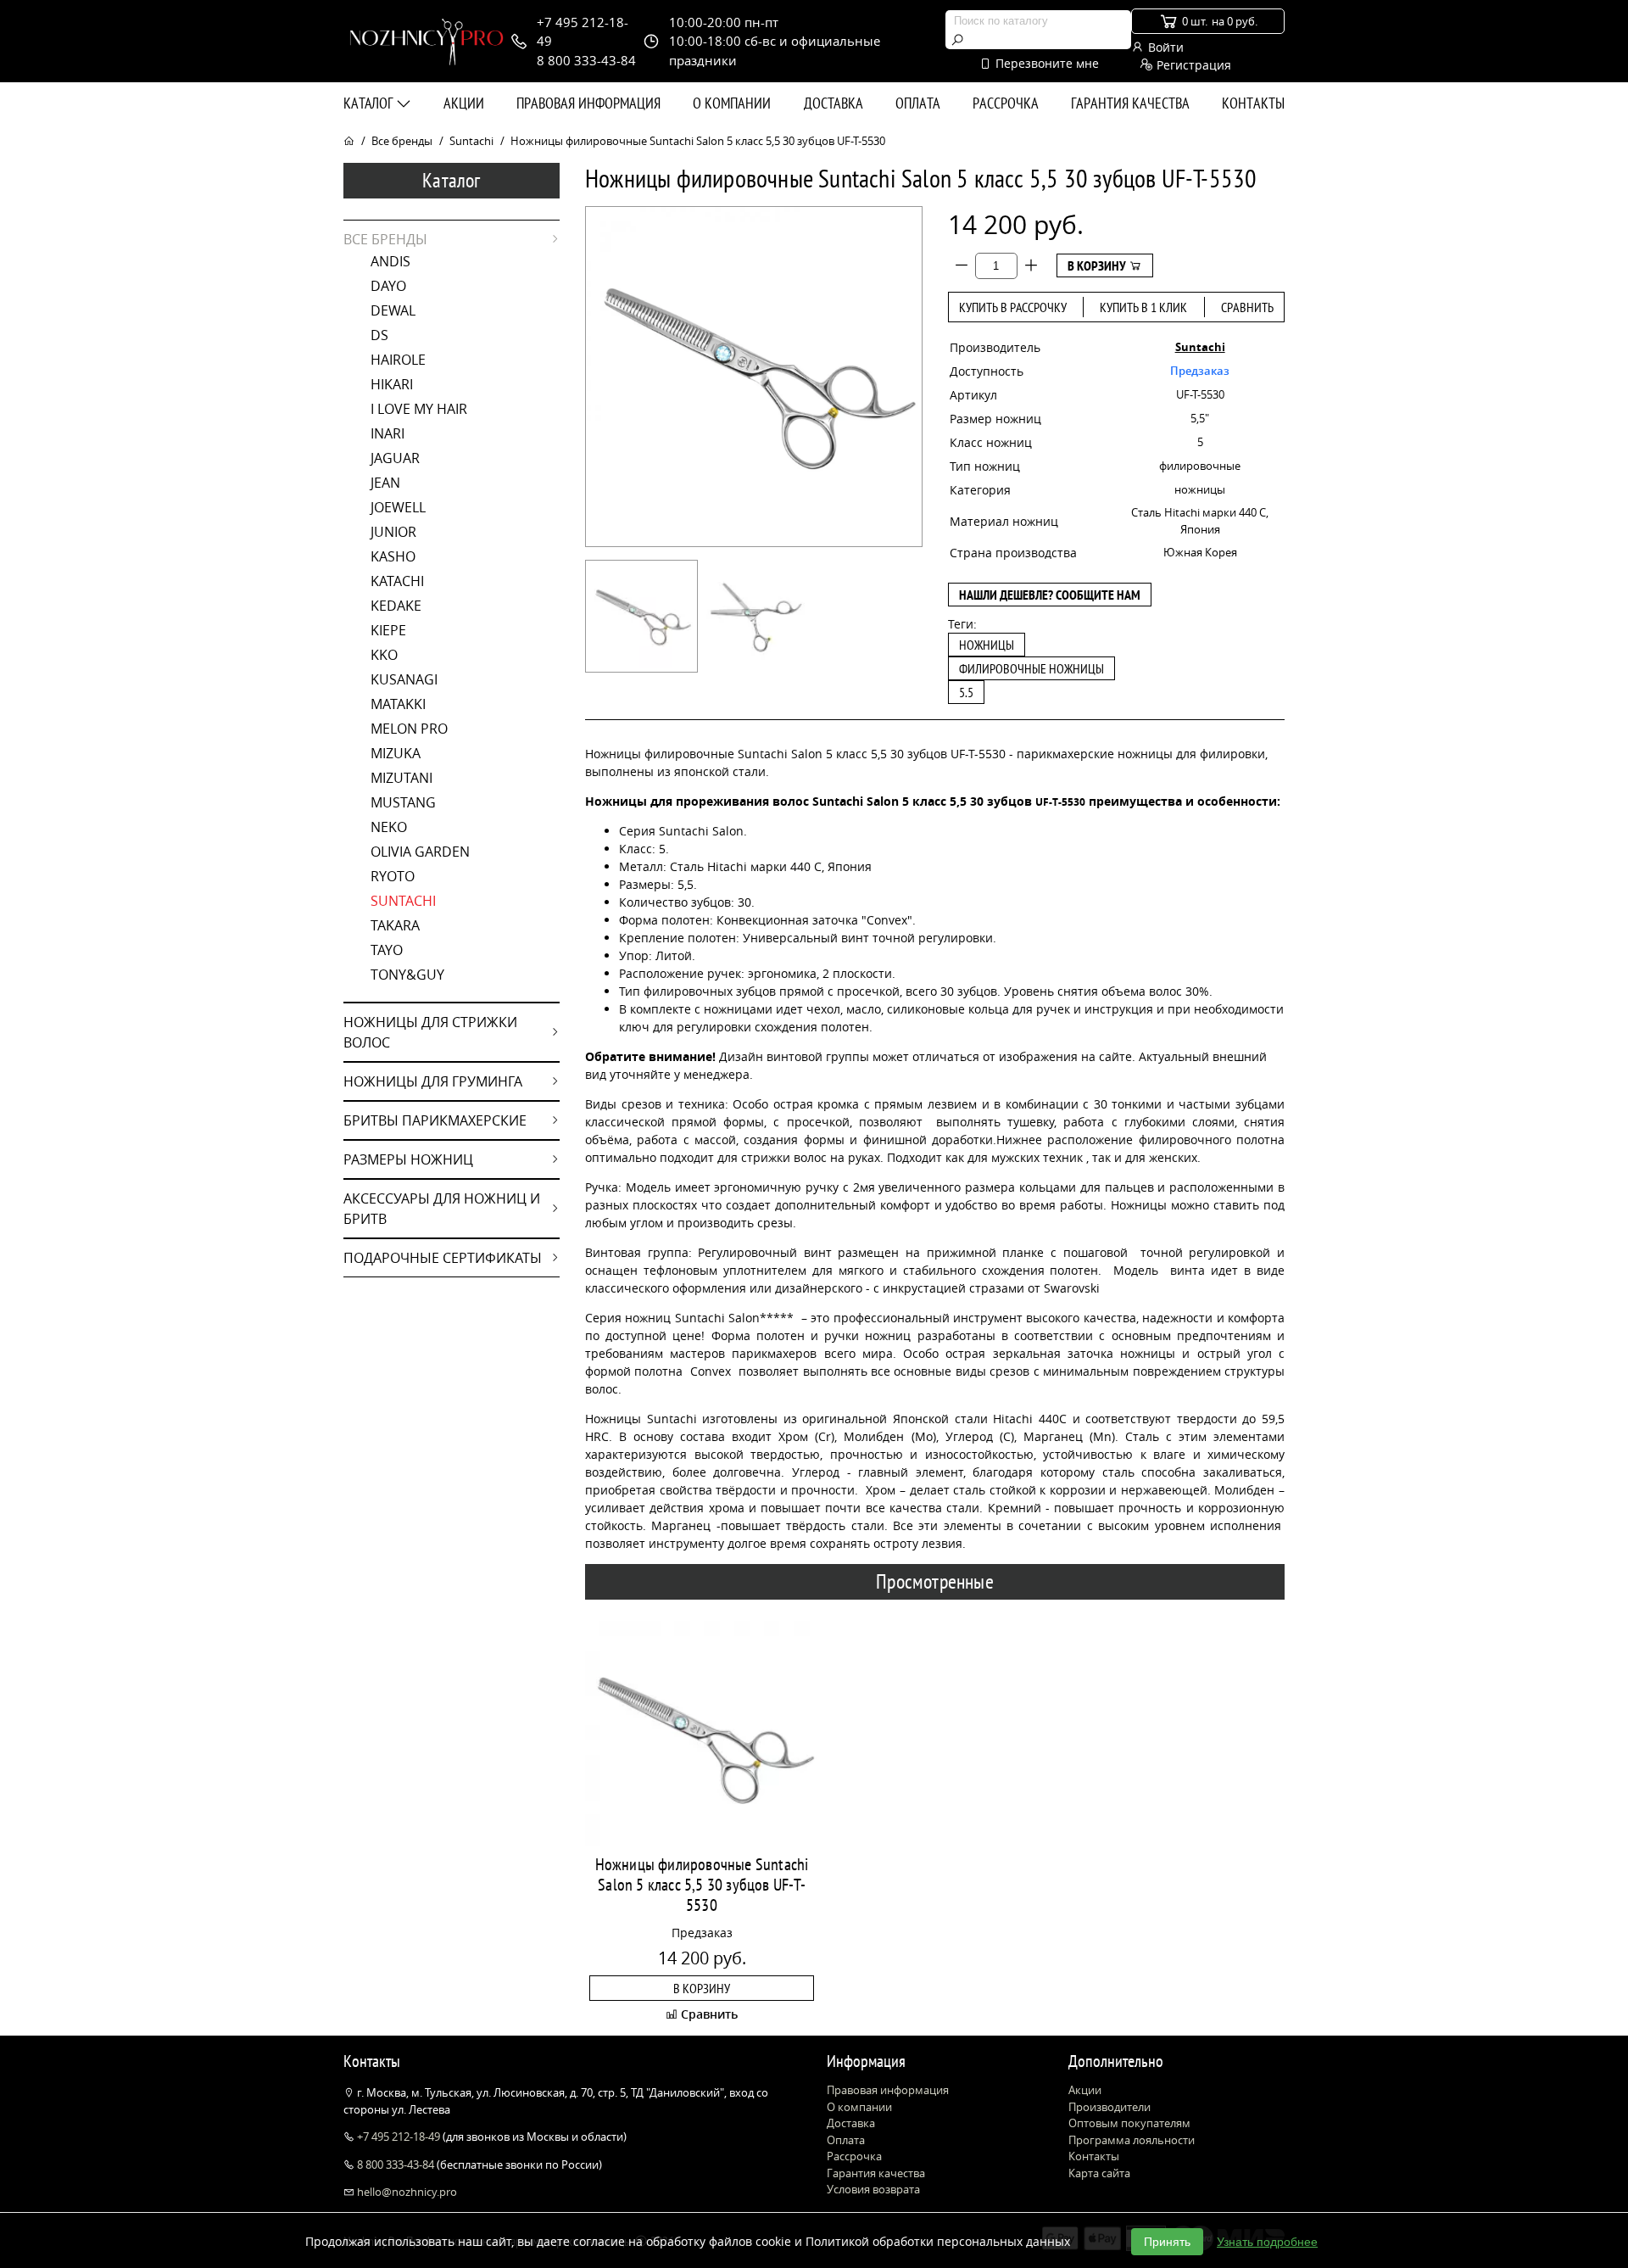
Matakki (398, 704)
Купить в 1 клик (1143, 307)
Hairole (398, 360)
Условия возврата (873, 2189)
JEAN (385, 483)
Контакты (1253, 103)
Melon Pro (409, 729)
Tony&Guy (407, 975)
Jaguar (395, 458)
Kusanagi (404, 679)
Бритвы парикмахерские (435, 1120)
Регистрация (1192, 65)
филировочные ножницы (1031, 668)
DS (379, 335)
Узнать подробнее (1267, 2242)
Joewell (398, 507)
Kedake (396, 606)
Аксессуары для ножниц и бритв (442, 1209)
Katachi (397, 581)
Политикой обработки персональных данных (938, 2241)
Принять (1167, 2242)
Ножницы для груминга (433, 1081)
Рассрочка (1006, 103)
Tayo (387, 950)
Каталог (370, 103)
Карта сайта (1099, 2173)
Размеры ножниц (408, 1159)
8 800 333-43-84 (396, 2165)
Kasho (393, 556)
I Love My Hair (419, 409)
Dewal (393, 310)
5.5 (966, 692)
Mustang (403, 802)
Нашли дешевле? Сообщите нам (1050, 595)
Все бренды (402, 141)
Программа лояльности (1132, 2140)
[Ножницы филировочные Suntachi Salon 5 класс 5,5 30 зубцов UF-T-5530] (641, 616)
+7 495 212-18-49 (399, 2137)
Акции (464, 103)
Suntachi (471, 141)
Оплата (918, 103)
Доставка (834, 103)
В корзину (1098, 265)
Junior (393, 532)
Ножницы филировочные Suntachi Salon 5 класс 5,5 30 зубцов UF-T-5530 (702, 1885)
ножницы (987, 645)
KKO (384, 655)
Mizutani (401, 778)
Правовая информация (588, 103)
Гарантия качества (1130, 103)
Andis (390, 261)
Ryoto (393, 876)
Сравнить (1247, 307)
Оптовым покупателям (1129, 2123)
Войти (1164, 47)
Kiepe (388, 630)
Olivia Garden (420, 852)
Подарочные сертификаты (443, 1258)
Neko (389, 827)
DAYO (388, 286)
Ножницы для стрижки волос (430, 1032)
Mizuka (396, 753)
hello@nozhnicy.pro (406, 2192)
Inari (387, 433)
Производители (1109, 2107)
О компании (732, 103)
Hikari (392, 384)
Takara (395, 925)
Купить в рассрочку (1013, 307)
